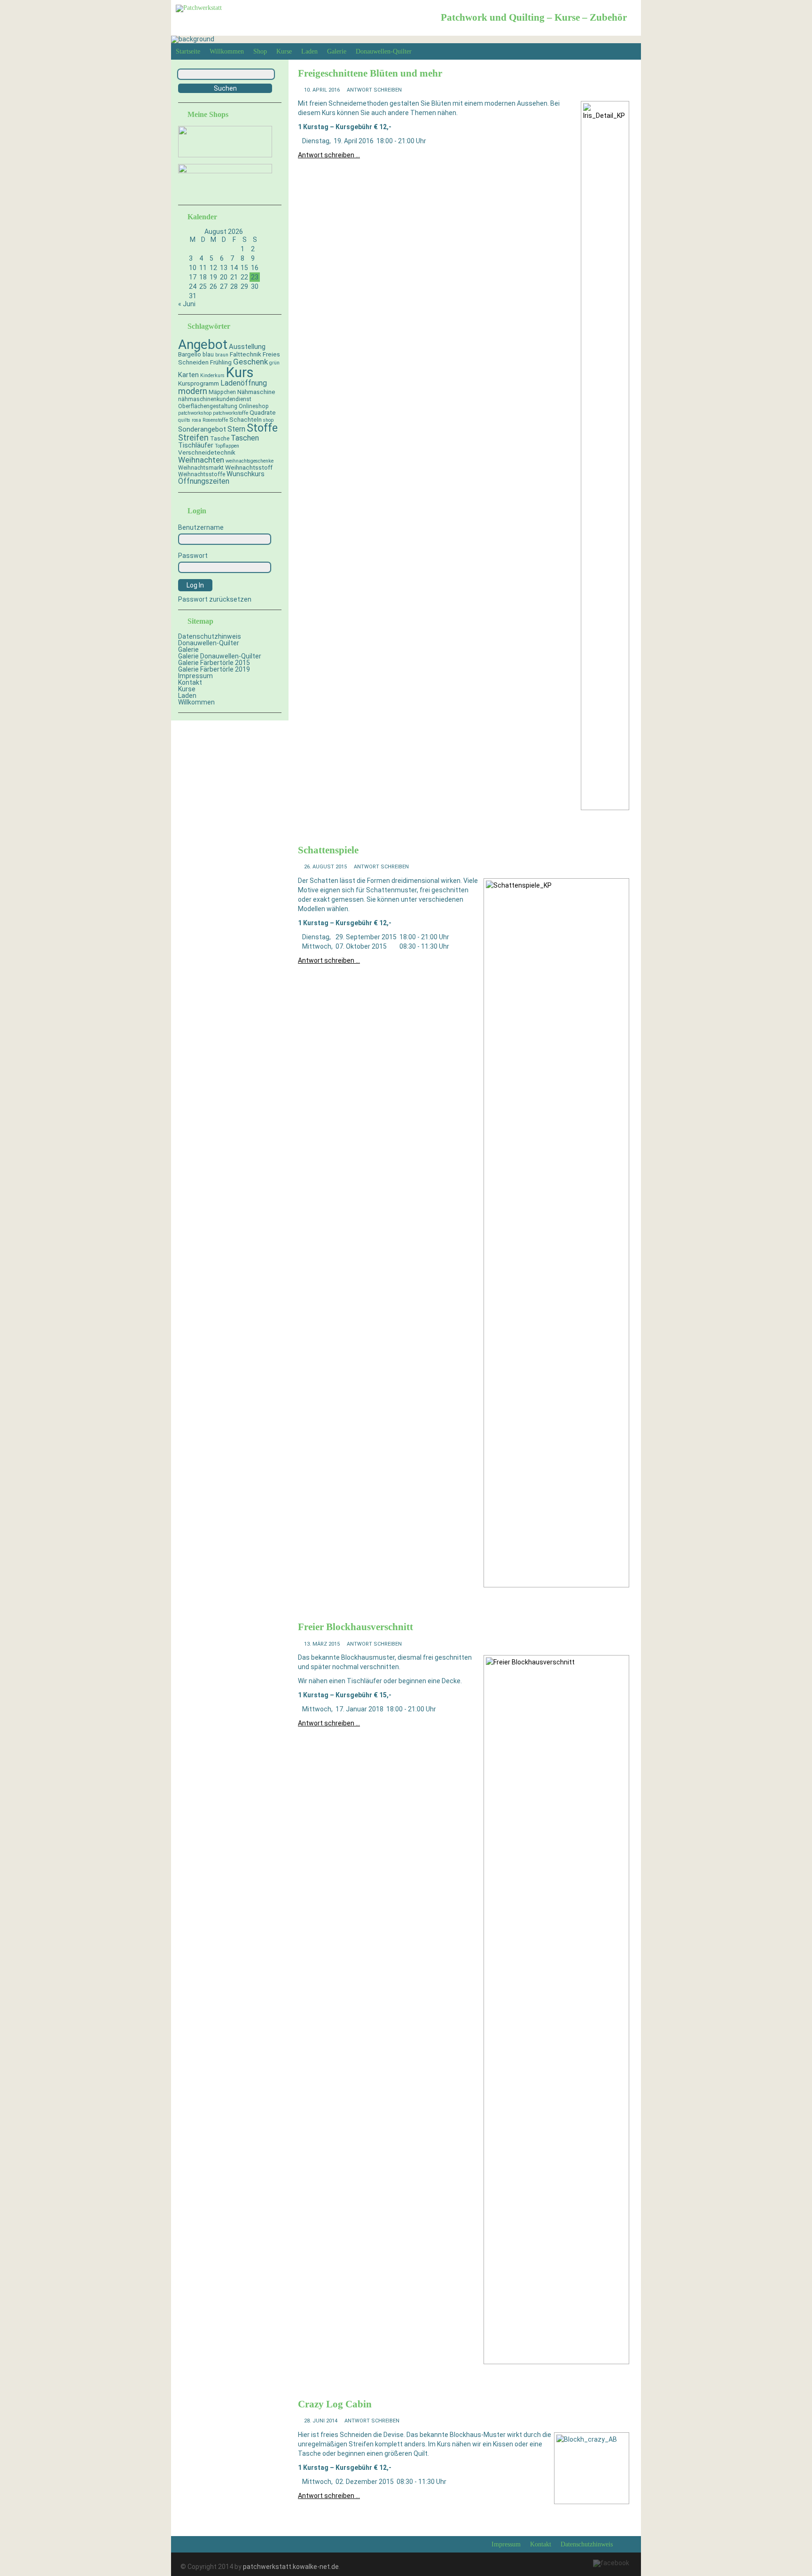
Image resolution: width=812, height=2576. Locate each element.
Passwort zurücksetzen (215, 599)
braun (222, 355)
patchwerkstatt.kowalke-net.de (291, 2567)
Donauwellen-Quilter (384, 51)
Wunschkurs (246, 474)
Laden (309, 51)
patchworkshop (195, 413)
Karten (188, 375)
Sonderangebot (202, 429)
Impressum (195, 676)
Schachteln (246, 419)
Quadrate (263, 412)
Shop (260, 51)
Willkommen (227, 51)
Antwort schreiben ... (329, 155)
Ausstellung (247, 347)
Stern (236, 429)
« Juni (187, 304)
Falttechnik (246, 354)
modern (193, 391)
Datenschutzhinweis (210, 636)
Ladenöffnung (244, 383)
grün (274, 363)
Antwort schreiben (374, 90)
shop (268, 420)
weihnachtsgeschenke (250, 461)
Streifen (193, 438)
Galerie (337, 51)
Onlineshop (254, 406)
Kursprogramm (199, 383)
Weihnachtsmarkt (201, 468)
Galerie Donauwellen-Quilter (220, 656)
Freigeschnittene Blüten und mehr (370, 73)
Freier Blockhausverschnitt (355, 1627)
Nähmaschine (256, 392)
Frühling (221, 362)
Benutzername (201, 527)
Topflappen (227, 446)
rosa (196, 420)
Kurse (284, 51)
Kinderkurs (212, 375)
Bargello (190, 354)
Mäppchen (222, 392)
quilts (184, 420)
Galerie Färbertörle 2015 (214, 663)
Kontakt (190, 682)
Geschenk (250, 362)
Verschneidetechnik (207, 452)
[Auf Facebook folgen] (611, 2563)
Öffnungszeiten (204, 481)
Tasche (220, 439)
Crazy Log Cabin (335, 2404)
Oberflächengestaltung (208, 406)
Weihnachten (201, 460)
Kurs (240, 372)
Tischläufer (196, 445)
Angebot (203, 344)
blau (208, 355)
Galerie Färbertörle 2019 (214, 669)
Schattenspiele (328, 850)
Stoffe (262, 428)
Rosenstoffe (215, 420)
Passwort (193, 556)
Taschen (245, 438)
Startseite (188, 51)
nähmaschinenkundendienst (215, 399)
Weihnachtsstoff (249, 467)
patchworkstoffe (230, 413)
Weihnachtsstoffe (202, 474)
